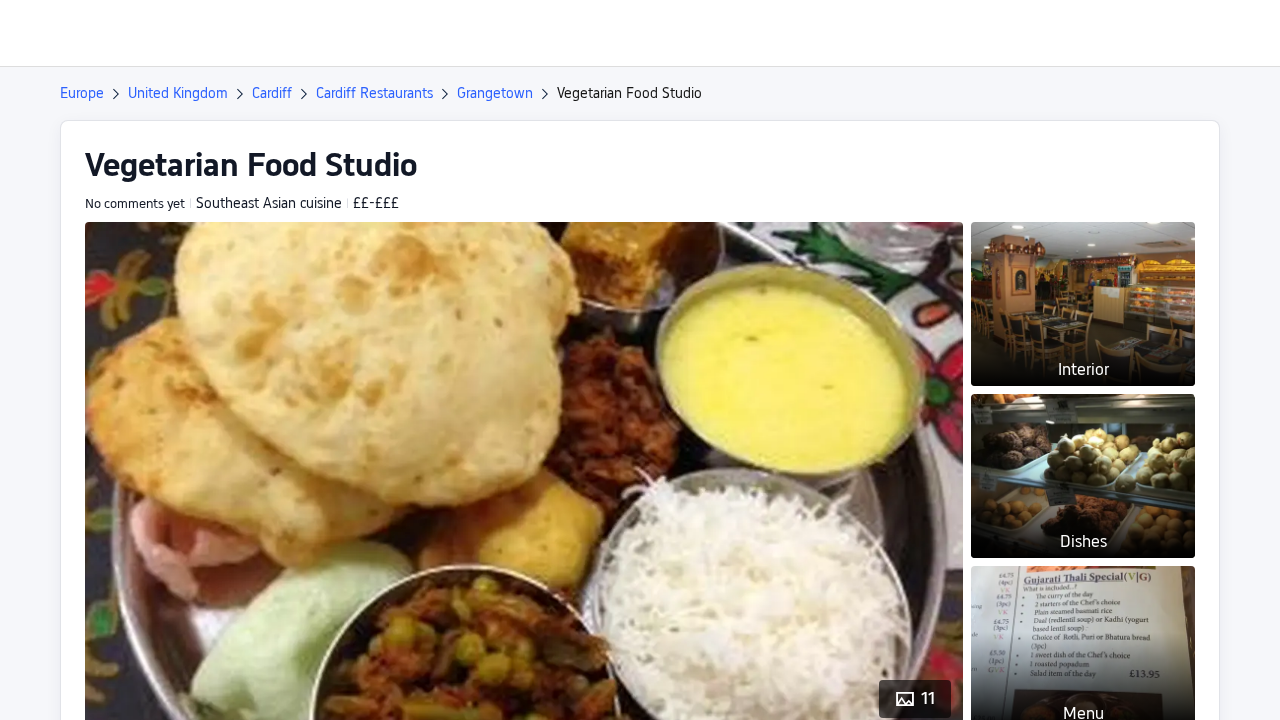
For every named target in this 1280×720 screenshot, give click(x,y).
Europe (82, 93)
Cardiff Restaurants (374, 93)
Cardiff (272, 93)
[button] (1113, 33)
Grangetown (495, 93)
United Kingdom (178, 93)
